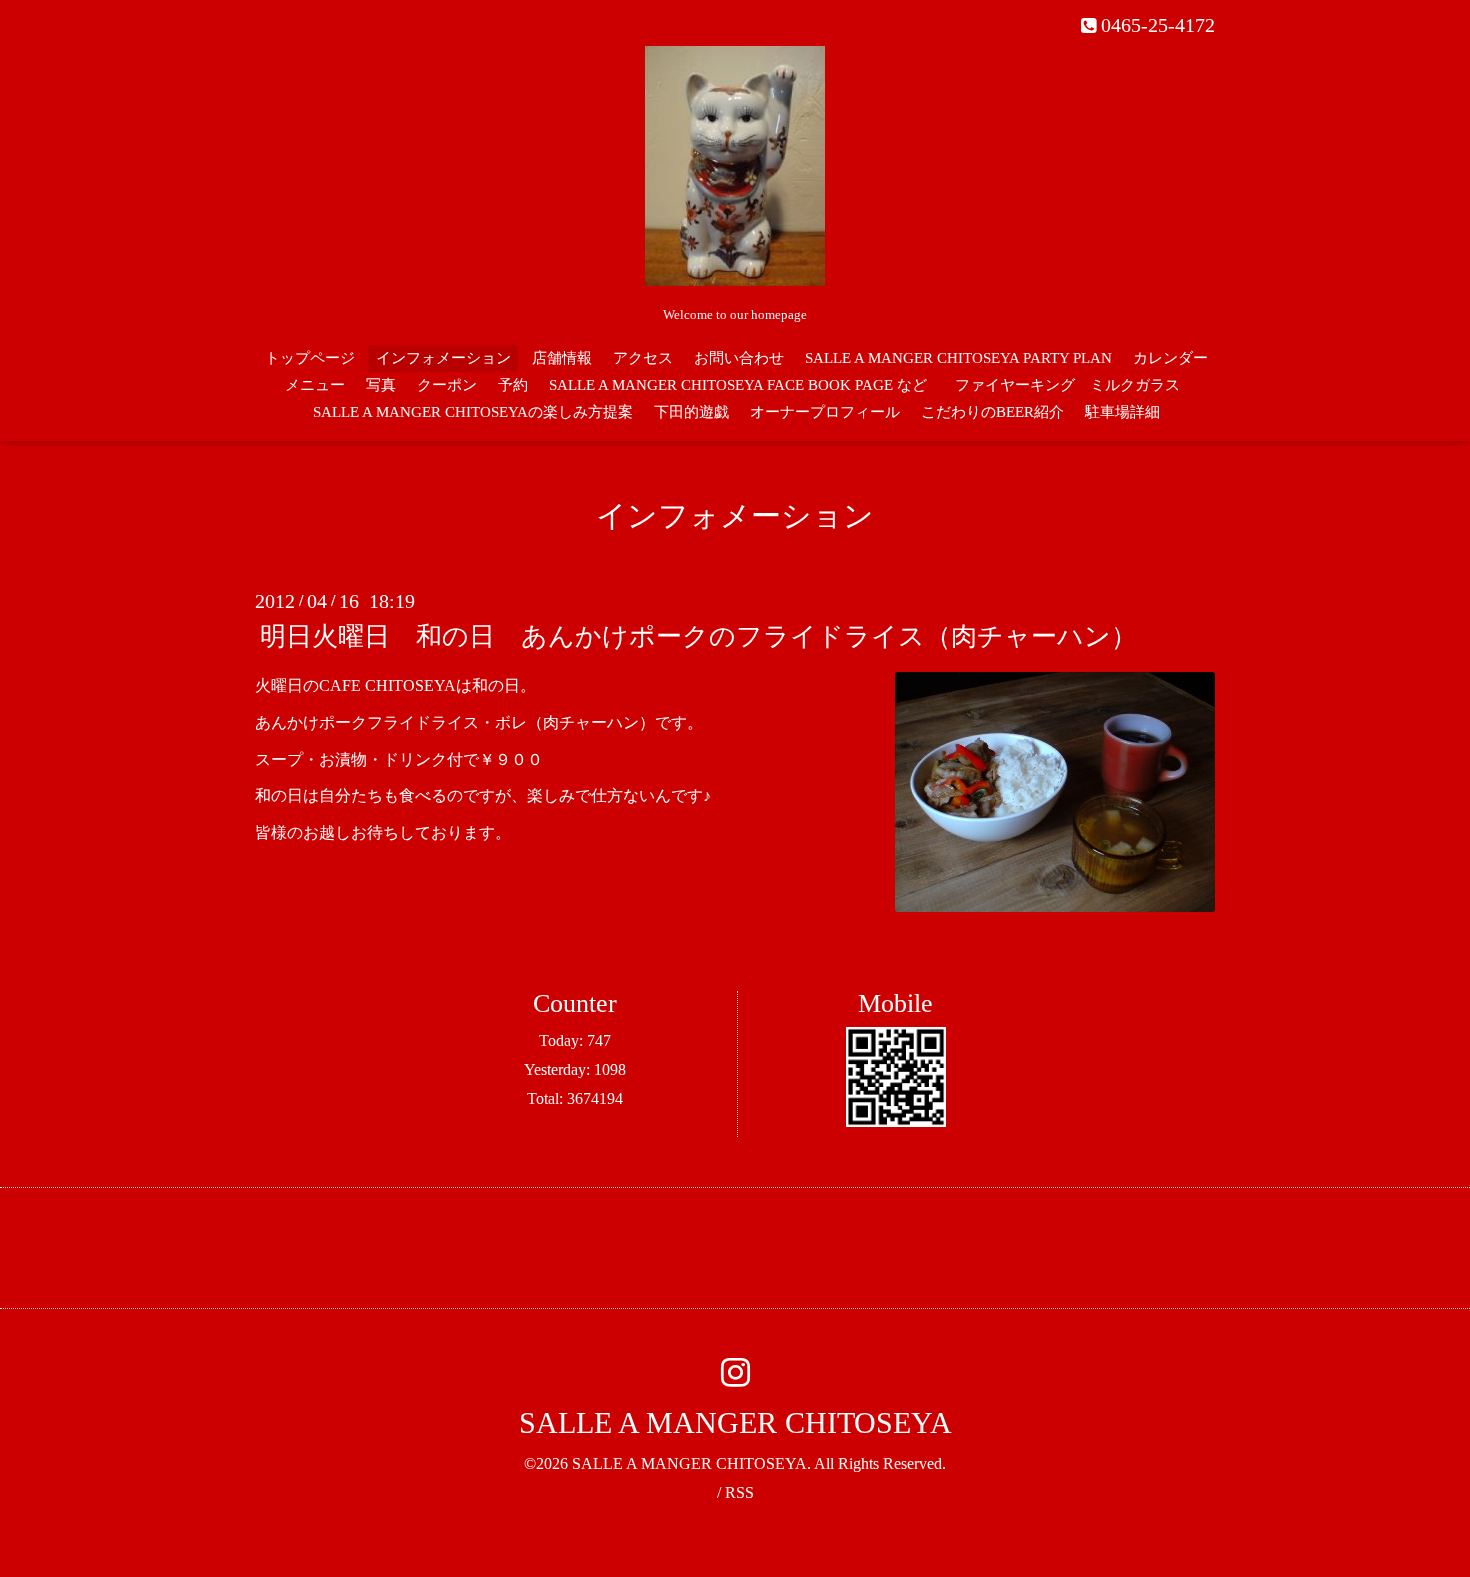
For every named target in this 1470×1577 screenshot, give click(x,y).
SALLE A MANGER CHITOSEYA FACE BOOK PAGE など (738, 385)
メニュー (315, 385)
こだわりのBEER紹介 (992, 412)
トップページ (310, 358)
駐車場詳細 (1122, 412)
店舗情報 (562, 358)
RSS (739, 1492)
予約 (513, 385)
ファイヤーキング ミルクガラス (1075, 385)
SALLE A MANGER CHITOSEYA (735, 1422)
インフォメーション (443, 358)
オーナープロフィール (825, 412)
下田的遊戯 (691, 412)
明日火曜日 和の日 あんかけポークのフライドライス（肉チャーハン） (698, 636)
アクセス (643, 358)
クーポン (447, 385)
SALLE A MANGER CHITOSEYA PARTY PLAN (958, 358)
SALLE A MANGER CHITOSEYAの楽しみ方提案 (473, 412)
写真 (381, 385)
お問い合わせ (739, 358)
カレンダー (1170, 358)
